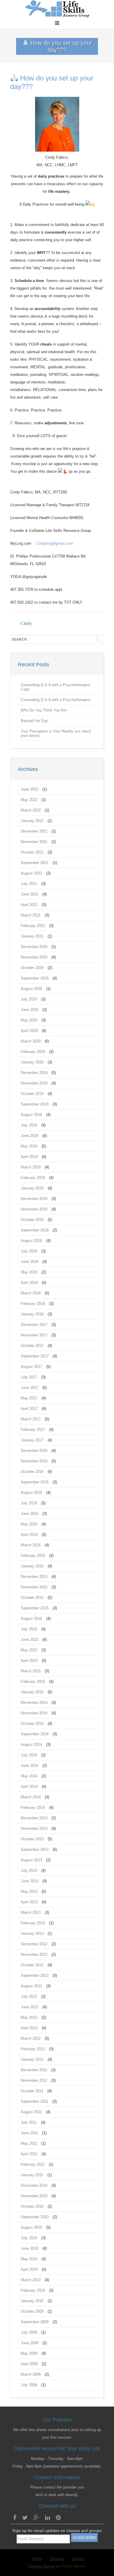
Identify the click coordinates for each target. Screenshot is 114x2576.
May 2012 (29, 2017)
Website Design (42, 2566)
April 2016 (29, 1535)
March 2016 (31, 1545)
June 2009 (30, 2343)
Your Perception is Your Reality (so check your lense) (56, 733)
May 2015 (29, 1650)
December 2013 (34, 1818)
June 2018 (30, 1262)
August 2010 (31, 2227)
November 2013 (34, 1828)
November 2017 (34, 1335)
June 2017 (30, 1388)
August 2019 (31, 1115)
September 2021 (35, 863)
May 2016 (29, 1524)
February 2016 (33, 1556)
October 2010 (32, 2206)
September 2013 (35, 1849)
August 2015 (31, 1619)
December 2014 (34, 1703)
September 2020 (35, 978)
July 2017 (29, 1377)
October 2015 (32, 1598)
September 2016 (35, 1482)
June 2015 (30, 1640)
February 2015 (33, 1682)
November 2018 (34, 1209)
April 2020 (29, 1031)
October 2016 (32, 1472)
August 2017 (31, 1367)
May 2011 (29, 2143)
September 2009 (35, 2322)
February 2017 (33, 1430)
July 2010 (29, 2238)
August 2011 (31, 2112)
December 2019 (34, 1073)
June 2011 (29, 2133)
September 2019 (35, 1104)
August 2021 (31, 873)
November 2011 (34, 2080)
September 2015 (35, 1608)
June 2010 (30, 2248)
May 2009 (29, 2353)
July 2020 (29, 999)
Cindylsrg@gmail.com (55, 543)
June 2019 (30, 1136)
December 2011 (34, 2070)
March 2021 (31, 915)
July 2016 (29, 1503)
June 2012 (30, 2007)
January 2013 (32, 1933)
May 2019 (29, 1146)
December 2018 (34, 1199)
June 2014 (30, 1765)
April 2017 (29, 1409)
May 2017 (29, 1398)
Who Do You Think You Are (44, 710)
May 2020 (29, 1020)
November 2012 (34, 1954)
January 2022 (32, 821)
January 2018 (32, 1314)
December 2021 (34, 831)
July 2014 (29, 1755)
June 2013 (30, 1881)
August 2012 (31, 1986)
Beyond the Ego (34, 721)
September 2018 (35, 1230)
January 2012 (32, 2059)
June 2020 (30, 1010)
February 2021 (33, 926)
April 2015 (29, 1661)
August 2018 (31, 1241)
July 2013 (29, 1870)
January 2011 (32, 2175)
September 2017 (35, 1356)
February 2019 (33, 1178)
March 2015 (31, 1671)
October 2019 (32, 1094)
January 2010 (32, 2301)
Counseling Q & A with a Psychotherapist (56, 700)
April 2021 (29, 905)
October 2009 (32, 2311)
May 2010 (29, 2259)
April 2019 (29, 1157)
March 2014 (31, 1797)
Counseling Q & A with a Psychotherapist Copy (56, 687)
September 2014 (35, 1734)
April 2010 (29, 2269)
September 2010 (35, 2217)
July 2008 (29, 2385)
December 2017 (34, 1325)
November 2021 (34, 842)
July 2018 (29, 1251)
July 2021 (29, 884)
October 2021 (32, 852)
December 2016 (34, 1451)
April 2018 (29, 1283)
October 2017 (32, 1346)
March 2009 (31, 2374)
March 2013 (31, 1912)
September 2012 (35, 1975)
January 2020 (32, 1062)
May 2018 (29, 1272)
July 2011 (29, 2122)
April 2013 (29, 1902)
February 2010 (33, 2290)
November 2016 (34, 1461)
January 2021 (32, 936)
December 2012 (34, 1944)
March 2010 (31, 2280)
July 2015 (29, 1629)
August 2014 (31, 1745)
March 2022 (31, 810)
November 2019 (34, 1083)
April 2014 (29, 1786)
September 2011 (34, 2101)
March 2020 (31, 1041)
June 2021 (30, 894)
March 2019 (31, 1167)
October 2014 (32, 1724)
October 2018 (32, 1220)
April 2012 (29, 2028)
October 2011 (32, 2091)
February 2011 (33, 2164)
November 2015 (34, 1587)
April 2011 (29, 2154)
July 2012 (29, 1996)
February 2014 (33, 1807)
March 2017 (31, 1419)
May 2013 (29, 1891)
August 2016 (31, 1493)
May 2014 (29, 1776)
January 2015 (32, 1692)
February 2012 (33, 2049)
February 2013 (33, 1923)
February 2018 (33, 1304)
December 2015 (34, 1577)
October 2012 (32, 1965)
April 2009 (29, 2364)
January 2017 (32, 1440)
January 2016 (32, 1566)
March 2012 (31, 2038)
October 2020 (32, 968)
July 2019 (29, 1125)
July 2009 (29, 2332)
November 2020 (34, 957)
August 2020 (31, 989)
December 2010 (34, 2185)
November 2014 (34, 1713)
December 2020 (34, 947)
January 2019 (32, 1188)
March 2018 (31, 1293)
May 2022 (29, 800)
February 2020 (33, 1052)
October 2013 (32, 1839)
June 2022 (30, 789)
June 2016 (30, 1514)
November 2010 (34, 2196)
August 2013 (31, 1860)
